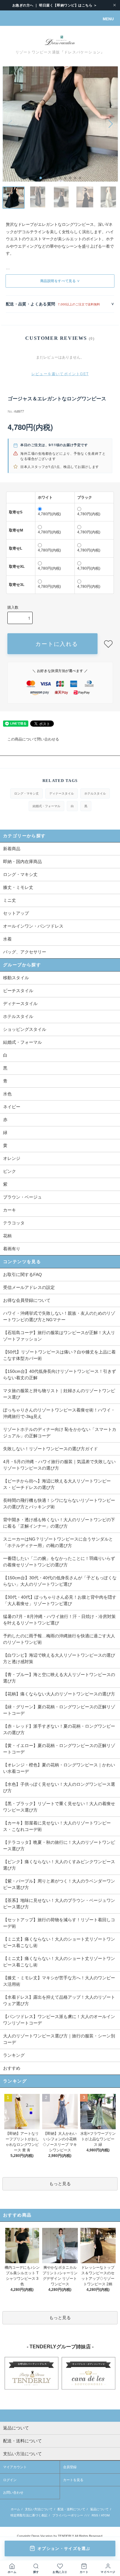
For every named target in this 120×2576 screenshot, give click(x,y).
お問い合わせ (13, 2492)
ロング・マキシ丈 (26, 793)
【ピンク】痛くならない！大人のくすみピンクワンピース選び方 (59, 1865)
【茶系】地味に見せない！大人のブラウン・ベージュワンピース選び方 (59, 1904)
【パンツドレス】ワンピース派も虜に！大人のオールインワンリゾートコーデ (59, 2020)
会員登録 (70, 2467)
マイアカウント (15, 2467)
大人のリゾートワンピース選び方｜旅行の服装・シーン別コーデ (59, 2039)
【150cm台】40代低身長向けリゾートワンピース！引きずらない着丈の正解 (60, 1374)
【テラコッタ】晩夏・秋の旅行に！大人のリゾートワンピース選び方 (59, 1846)
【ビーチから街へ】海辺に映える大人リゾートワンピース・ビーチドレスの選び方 (57, 1484)
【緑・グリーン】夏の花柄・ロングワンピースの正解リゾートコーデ (59, 1710)
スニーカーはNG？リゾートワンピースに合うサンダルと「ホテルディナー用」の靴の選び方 (58, 1542)
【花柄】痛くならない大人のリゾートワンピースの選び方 (59, 1694)
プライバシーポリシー (68, 2515)
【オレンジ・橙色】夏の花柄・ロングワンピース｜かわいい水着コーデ (59, 1768)
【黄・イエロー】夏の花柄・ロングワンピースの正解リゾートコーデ (59, 1749)
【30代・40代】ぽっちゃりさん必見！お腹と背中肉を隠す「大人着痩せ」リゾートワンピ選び (60, 1600)
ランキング (14, 2055)
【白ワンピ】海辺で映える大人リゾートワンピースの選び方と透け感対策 (59, 1658)
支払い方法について (39, 2509)
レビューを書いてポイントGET (60, 374)
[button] (41, 178)
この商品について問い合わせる (33, 739)
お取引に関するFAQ (22, 1274)
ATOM (105, 2515)
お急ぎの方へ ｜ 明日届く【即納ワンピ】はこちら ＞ (55, 5)
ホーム (15, 2509)
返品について (99, 2509)
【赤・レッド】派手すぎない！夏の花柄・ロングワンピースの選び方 (59, 1729)
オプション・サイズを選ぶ (64, 2549)
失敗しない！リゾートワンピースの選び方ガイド (50, 1449)
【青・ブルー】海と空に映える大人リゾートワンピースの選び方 (59, 1678)
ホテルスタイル (95, 793)
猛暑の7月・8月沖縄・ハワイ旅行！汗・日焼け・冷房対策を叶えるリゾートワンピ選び (59, 1620)
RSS (95, 2515)
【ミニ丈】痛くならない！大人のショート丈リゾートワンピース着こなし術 (59, 1942)
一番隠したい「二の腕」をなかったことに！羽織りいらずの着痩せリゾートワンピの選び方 (59, 1562)
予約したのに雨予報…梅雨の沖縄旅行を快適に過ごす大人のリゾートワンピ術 (59, 1639)
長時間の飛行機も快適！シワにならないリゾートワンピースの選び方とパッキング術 (59, 1504)
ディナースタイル (62, 793)
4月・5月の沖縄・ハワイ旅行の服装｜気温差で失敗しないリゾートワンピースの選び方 (59, 1465)
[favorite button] (108, 644)
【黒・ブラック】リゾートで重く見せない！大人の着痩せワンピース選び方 (59, 1807)
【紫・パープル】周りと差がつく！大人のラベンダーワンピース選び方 (59, 1884)
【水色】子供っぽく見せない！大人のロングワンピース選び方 (59, 1787)
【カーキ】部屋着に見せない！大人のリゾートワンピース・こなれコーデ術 (57, 1826)
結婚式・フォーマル (46, 806)
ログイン (10, 2480)
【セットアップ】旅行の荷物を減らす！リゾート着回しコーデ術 (59, 1923)
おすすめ (12, 2068)
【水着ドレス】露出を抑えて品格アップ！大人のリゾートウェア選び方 (59, 2000)
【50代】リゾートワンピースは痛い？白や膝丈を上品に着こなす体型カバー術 (59, 1355)
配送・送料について (71, 2509)
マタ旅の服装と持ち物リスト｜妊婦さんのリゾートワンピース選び (59, 1394)
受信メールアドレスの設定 (29, 1287)
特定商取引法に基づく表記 (29, 2515)
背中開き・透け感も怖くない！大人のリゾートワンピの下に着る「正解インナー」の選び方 (59, 1523)
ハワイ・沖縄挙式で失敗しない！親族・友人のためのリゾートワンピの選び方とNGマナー (59, 1316)
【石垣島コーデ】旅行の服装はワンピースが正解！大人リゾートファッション (59, 1336)
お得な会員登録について (27, 1300)
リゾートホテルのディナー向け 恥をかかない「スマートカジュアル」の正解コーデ (60, 1433)
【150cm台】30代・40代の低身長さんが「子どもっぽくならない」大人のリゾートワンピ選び (60, 1581)
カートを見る (73, 2480)
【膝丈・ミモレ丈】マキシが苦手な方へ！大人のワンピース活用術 (59, 1981)
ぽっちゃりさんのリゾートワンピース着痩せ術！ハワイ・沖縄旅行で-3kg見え (59, 1413)
